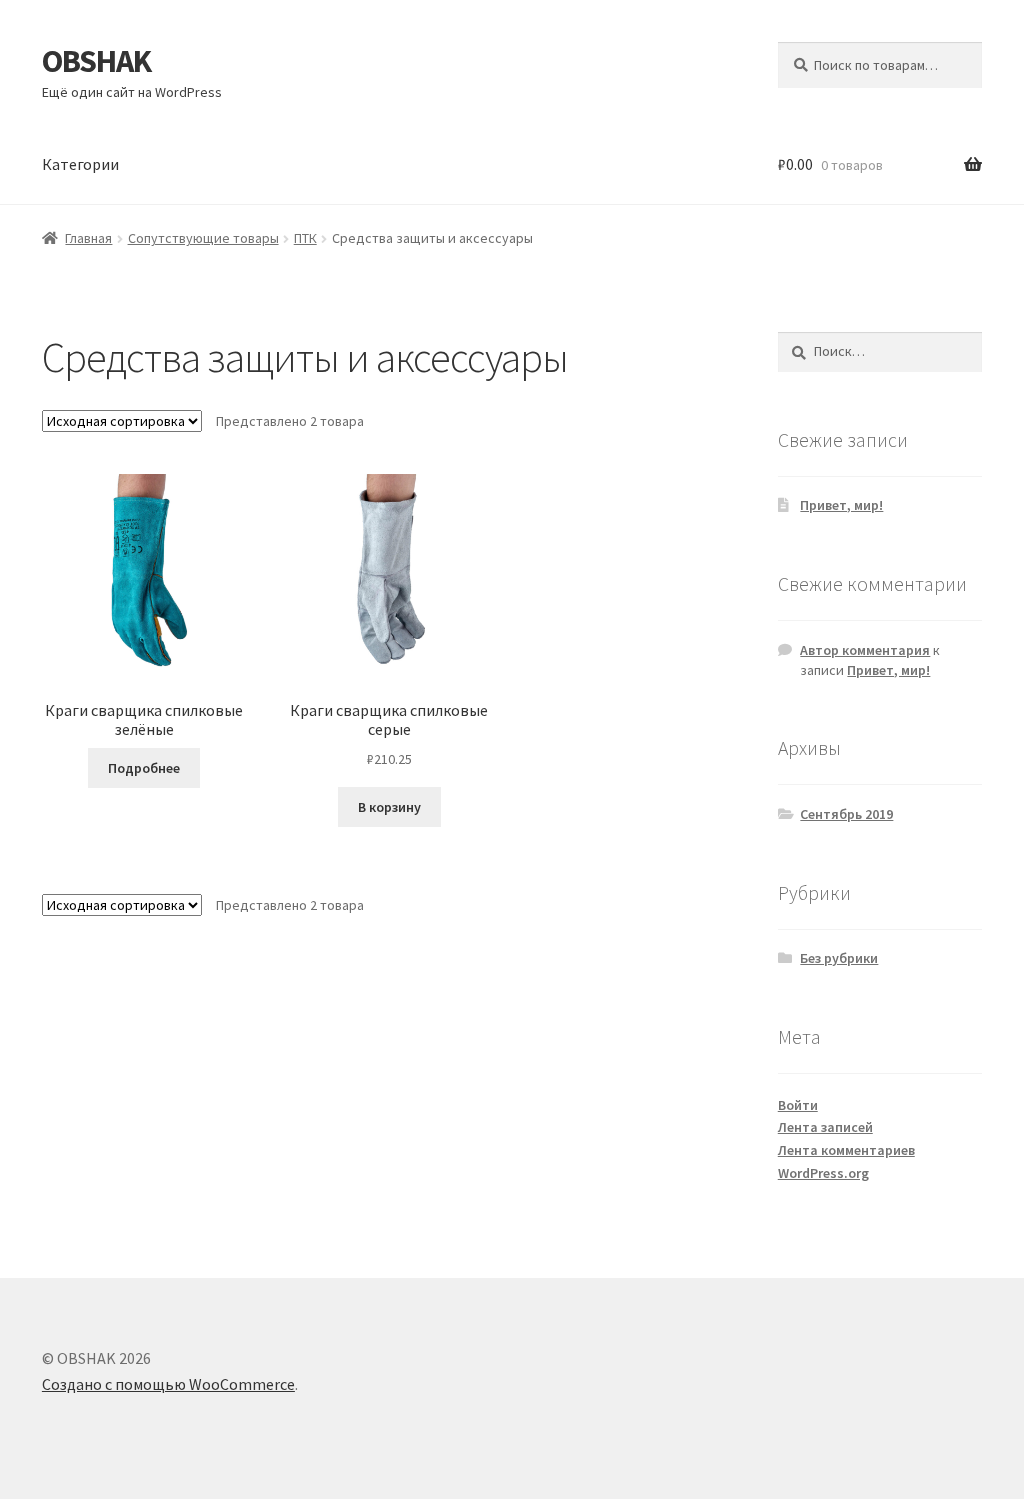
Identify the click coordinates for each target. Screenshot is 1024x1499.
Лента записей (825, 1127)
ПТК (305, 238)
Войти (798, 1105)
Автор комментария (865, 650)
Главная (88, 238)
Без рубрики (839, 958)
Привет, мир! (841, 505)
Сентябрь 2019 (846, 814)
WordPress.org (823, 1173)
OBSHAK (96, 61)
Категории (80, 164)
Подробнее (144, 768)
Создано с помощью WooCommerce (168, 1384)
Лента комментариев (846, 1150)
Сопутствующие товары (203, 238)
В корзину (389, 807)
